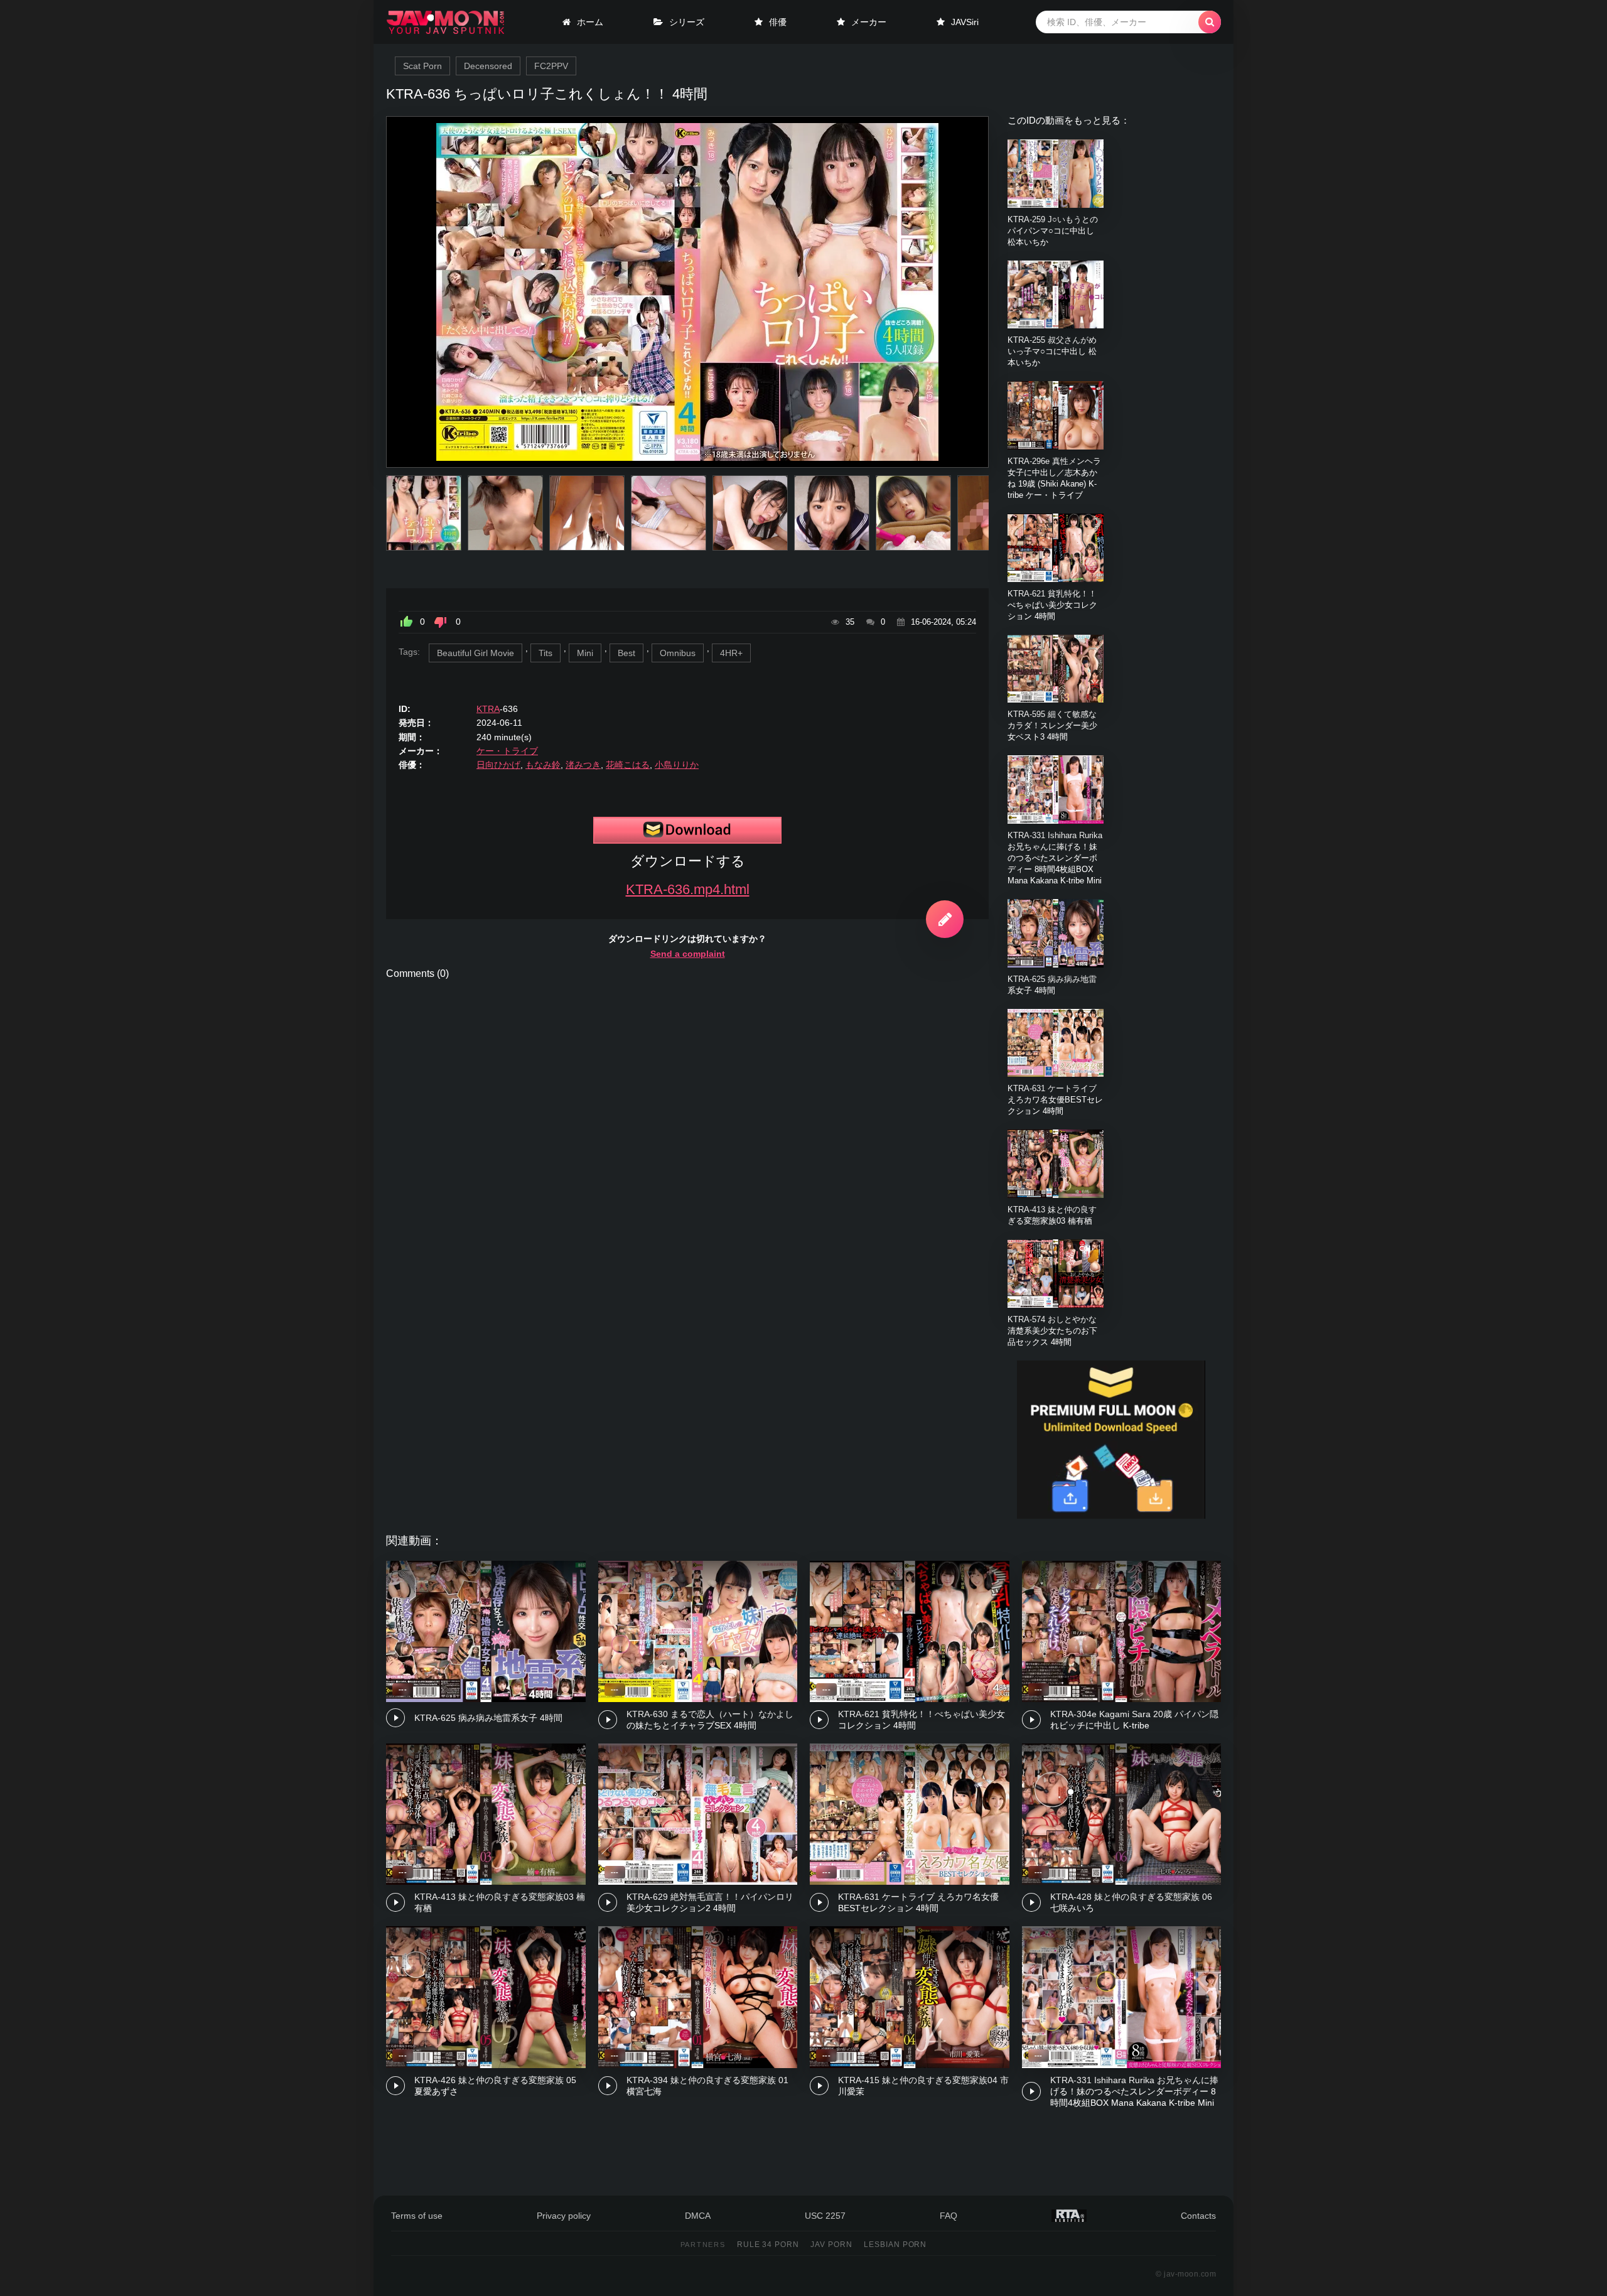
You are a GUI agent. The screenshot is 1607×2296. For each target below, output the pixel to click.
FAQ (949, 2216)
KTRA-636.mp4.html (688, 889)
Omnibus (678, 653)
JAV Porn (831, 2245)
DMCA (698, 2216)
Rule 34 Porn (768, 2245)
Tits (546, 653)
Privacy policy (564, 2216)
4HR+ (731, 653)
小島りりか (677, 765)
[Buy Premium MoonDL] (1111, 1516)
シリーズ (687, 22)
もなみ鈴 (543, 765)
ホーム (590, 22)
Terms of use (417, 2216)
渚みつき (583, 765)
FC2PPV (551, 66)
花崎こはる (628, 765)
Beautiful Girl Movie (476, 653)
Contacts (1198, 2216)
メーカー (869, 22)
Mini (585, 653)
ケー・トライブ (507, 751)
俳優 (778, 22)
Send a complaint (688, 954)
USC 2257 (825, 2216)
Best (626, 653)
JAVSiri (965, 22)
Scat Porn (422, 66)
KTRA (488, 709)
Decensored (488, 66)
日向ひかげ (498, 765)
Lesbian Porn (895, 2245)
